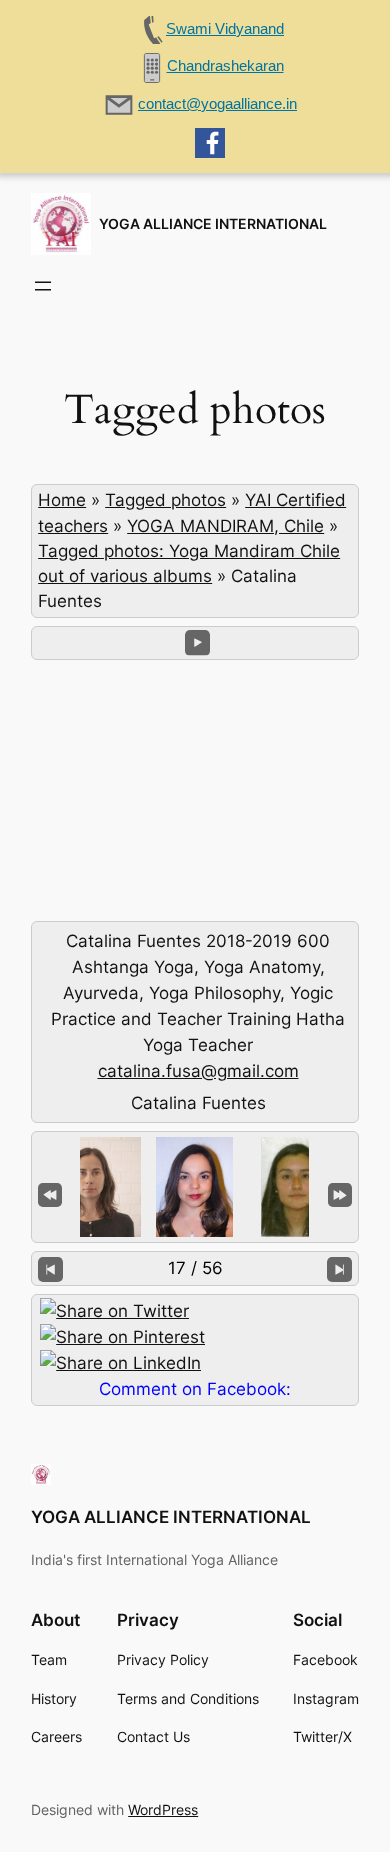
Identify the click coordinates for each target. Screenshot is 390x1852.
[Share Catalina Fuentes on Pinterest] (122, 1337)
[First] (50, 1193)
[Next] (339, 1268)
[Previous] (50, 1268)
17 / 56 (195, 1268)
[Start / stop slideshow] (197, 642)
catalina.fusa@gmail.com (198, 1071)
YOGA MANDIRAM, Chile (225, 526)
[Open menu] (43, 286)
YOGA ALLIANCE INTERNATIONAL (213, 223)
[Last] (340, 1193)
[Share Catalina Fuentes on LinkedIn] (120, 1363)
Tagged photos (165, 500)
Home (62, 500)
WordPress (163, 1809)
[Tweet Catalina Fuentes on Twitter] (114, 1311)
